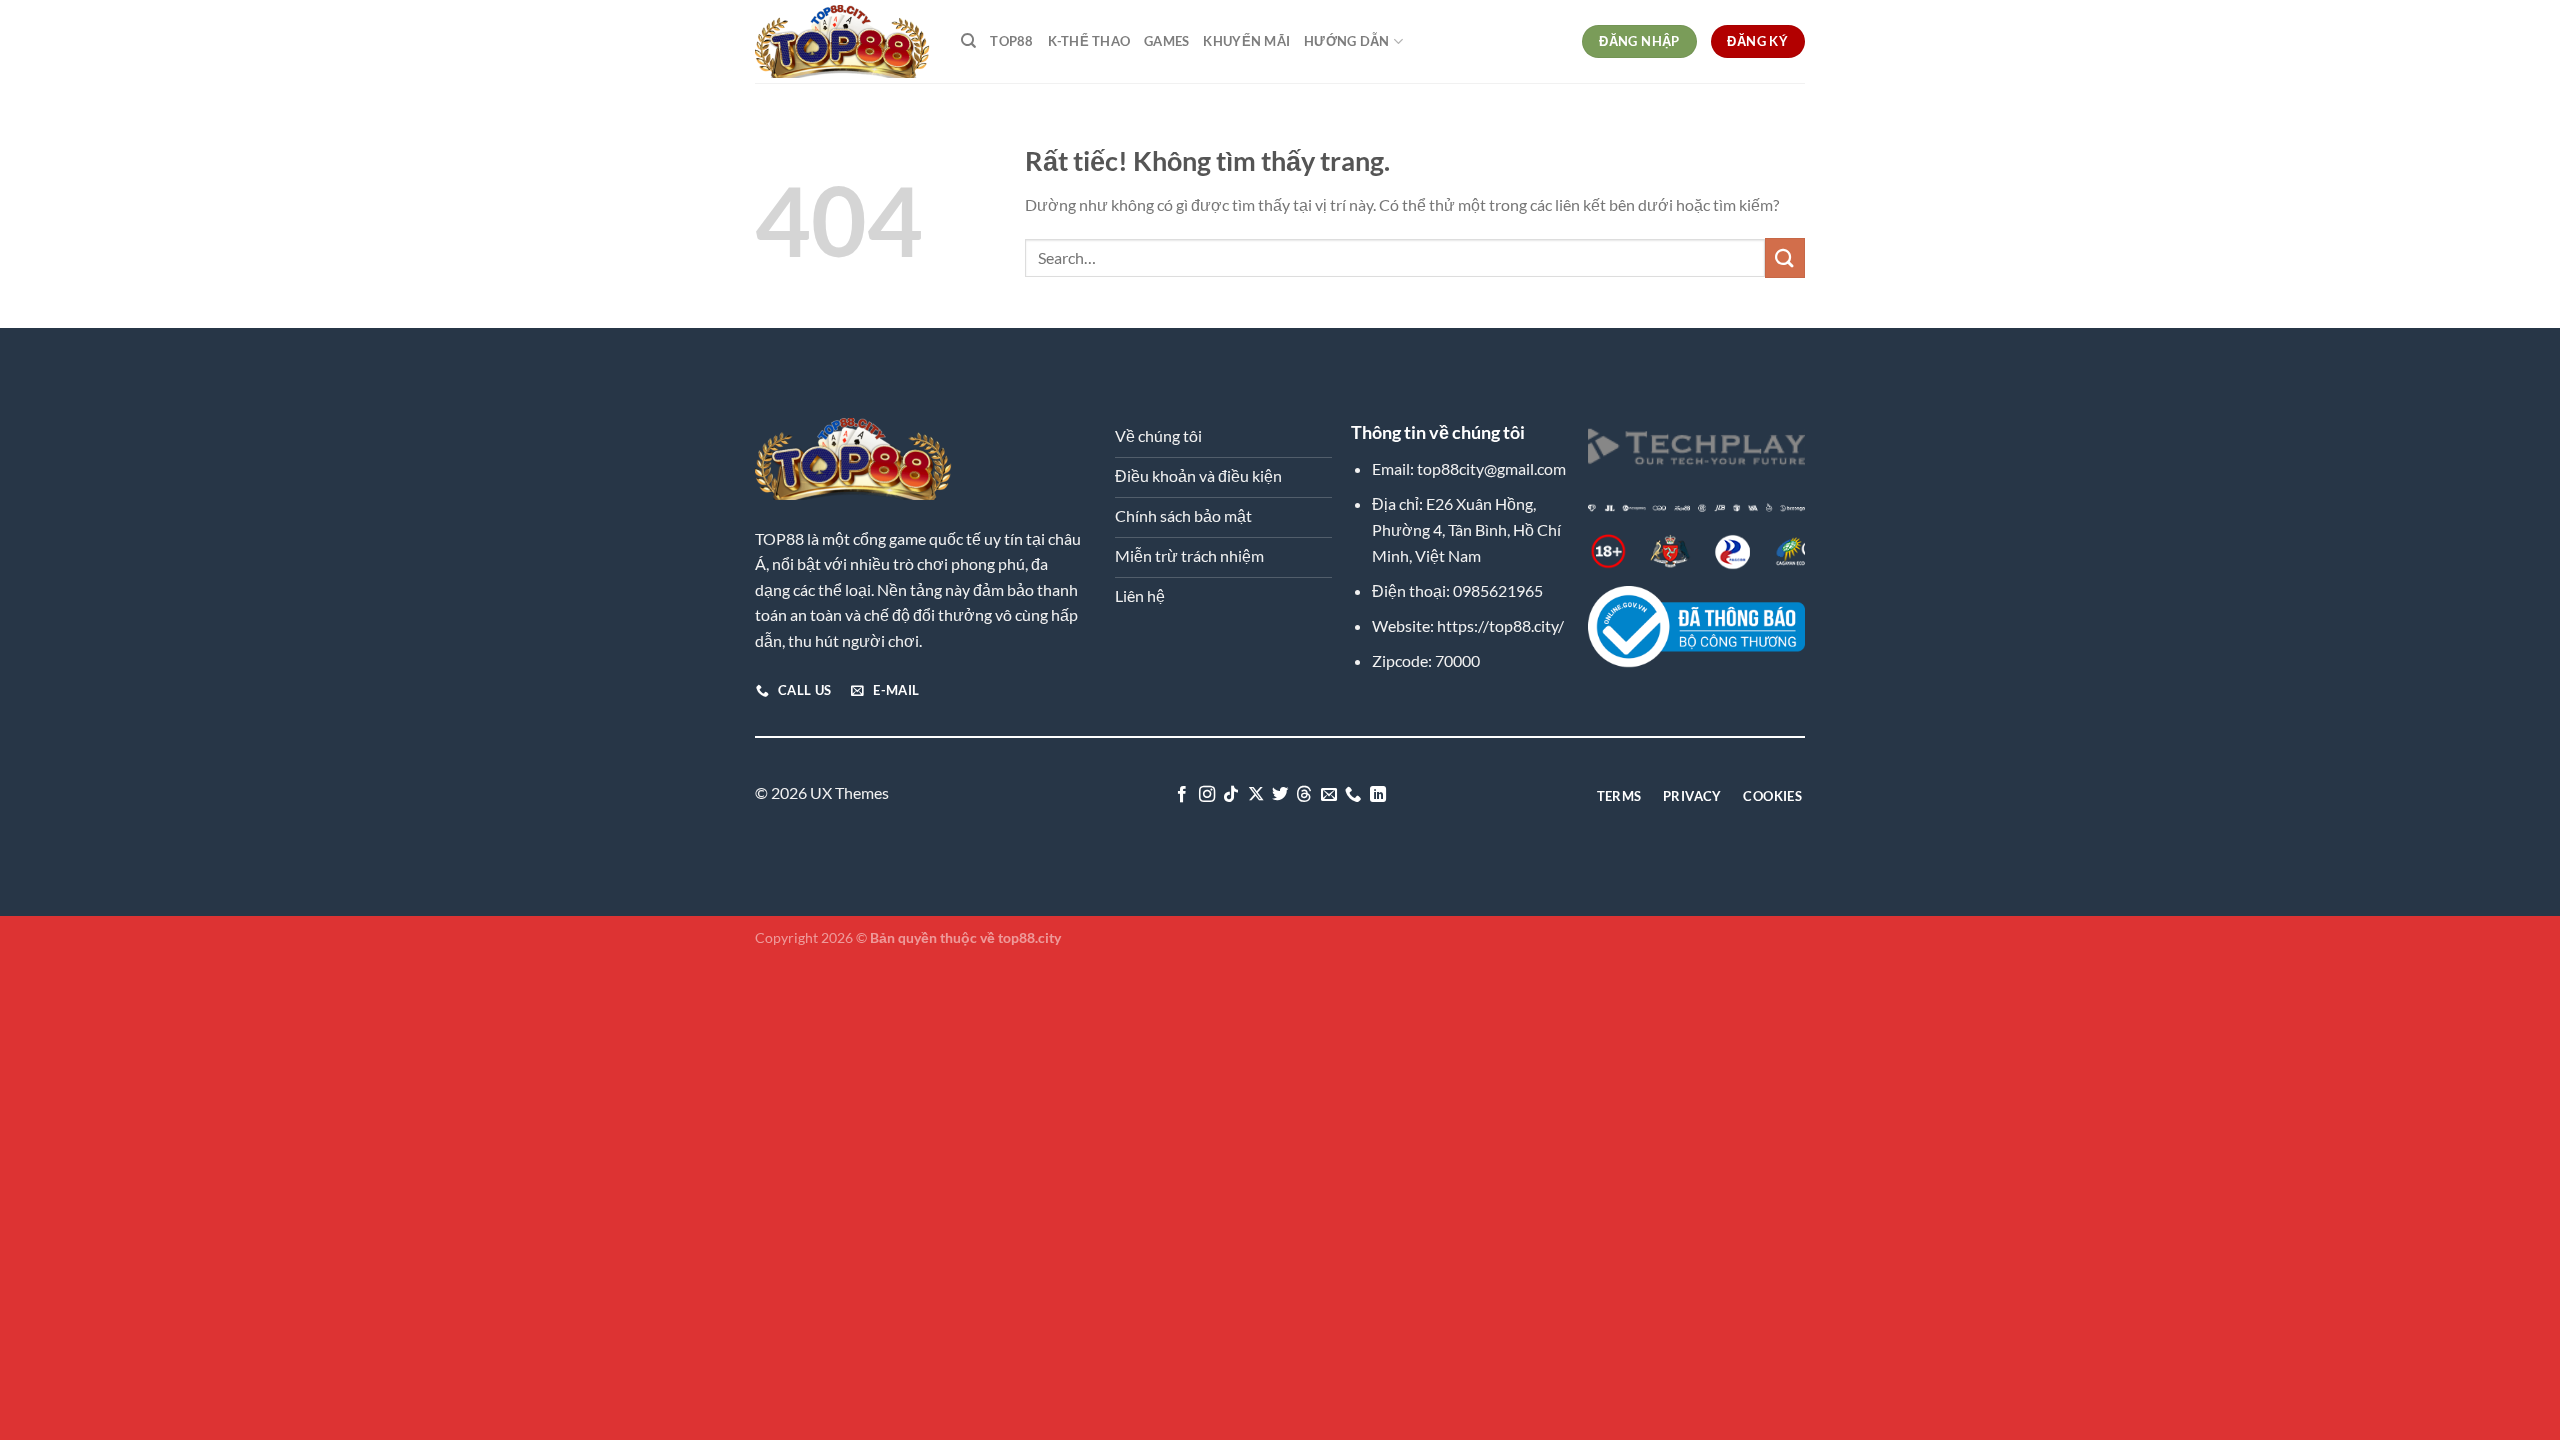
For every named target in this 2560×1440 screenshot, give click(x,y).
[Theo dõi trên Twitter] (1280, 795)
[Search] (968, 41)
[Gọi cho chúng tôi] (1353, 795)
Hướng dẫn (1346, 41)
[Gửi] (1785, 257)
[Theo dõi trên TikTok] (1231, 795)
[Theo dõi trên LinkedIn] (1378, 795)
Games (1166, 41)
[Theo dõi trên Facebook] (1182, 795)
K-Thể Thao (1089, 41)
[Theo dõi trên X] (1255, 795)
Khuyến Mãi (1246, 41)
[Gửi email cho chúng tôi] (1329, 795)
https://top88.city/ (1500, 625)
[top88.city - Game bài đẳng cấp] (843, 41)
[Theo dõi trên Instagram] (1206, 795)
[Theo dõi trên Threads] (1304, 795)
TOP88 (1011, 41)
